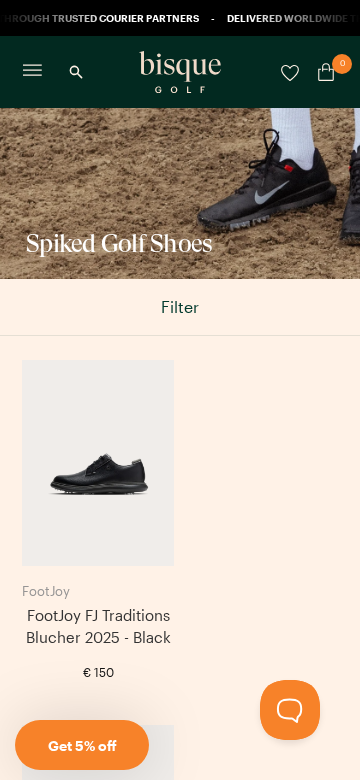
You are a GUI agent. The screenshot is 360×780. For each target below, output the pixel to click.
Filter (180, 306)
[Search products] (76, 72)
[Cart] (322, 72)
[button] (82, 745)
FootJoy (46, 591)
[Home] (180, 72)
